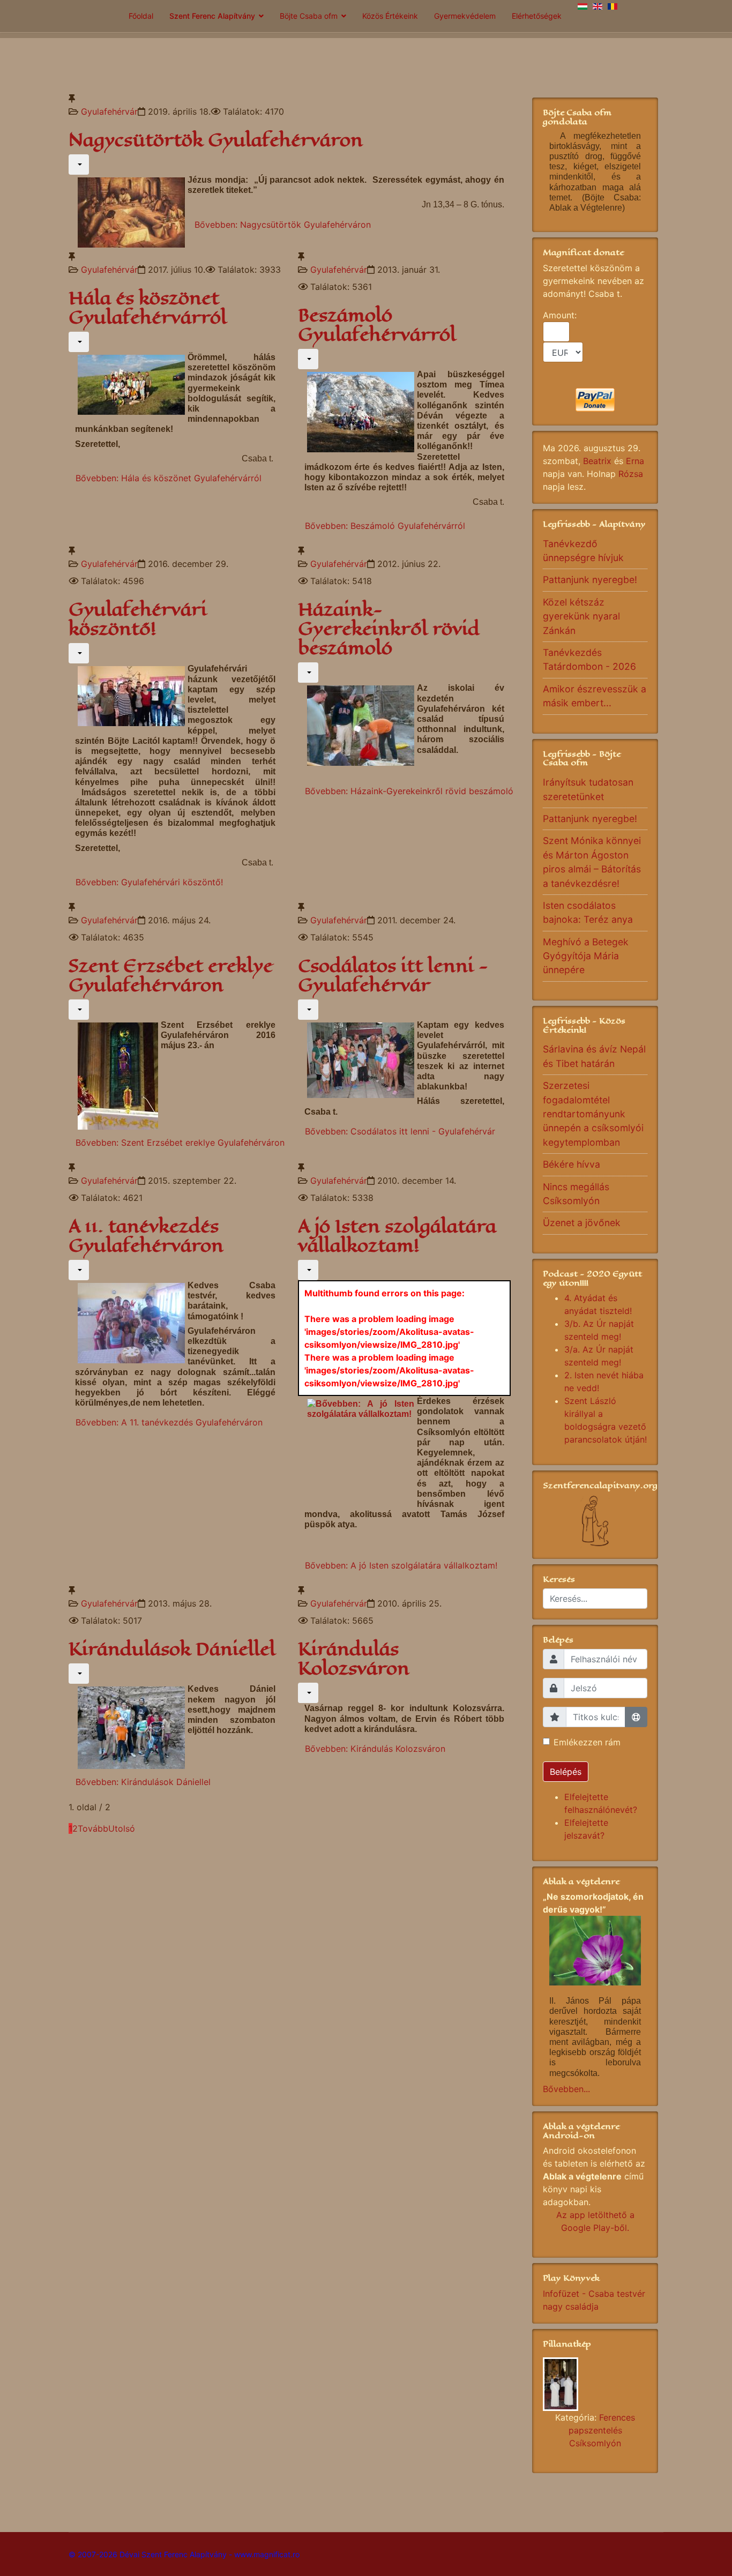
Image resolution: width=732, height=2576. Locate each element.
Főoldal (141, 16)
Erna (635, 461)
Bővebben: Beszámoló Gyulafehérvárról (385, 526)
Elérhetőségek (537, 16)
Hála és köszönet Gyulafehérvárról (148, 308)
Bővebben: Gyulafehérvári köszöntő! (149, 882)
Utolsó (122, 1828)
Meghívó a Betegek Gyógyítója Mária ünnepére (586, 956)
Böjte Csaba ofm (309, 16)
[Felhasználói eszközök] (79, 165)
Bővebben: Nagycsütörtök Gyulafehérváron (283, 225)
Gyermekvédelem (465, 16)
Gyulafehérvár (109, 111)
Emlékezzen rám (587, 1742)
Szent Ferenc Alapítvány (212, 16)
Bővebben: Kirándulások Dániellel (143, 1782)
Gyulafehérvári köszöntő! (138, 619)
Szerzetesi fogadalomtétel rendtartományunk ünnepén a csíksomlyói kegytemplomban (593, 1114)
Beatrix (597, 461)
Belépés (566, 1772)
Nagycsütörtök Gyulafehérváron (216, 140)
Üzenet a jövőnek (582, 1223)
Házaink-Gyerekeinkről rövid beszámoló (389, 629)
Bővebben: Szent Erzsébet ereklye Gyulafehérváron (180, 1143)
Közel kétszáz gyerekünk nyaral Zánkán (581, 616)
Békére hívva (572, 1164)
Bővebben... (566, 2089)
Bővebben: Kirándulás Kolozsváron (375, 1749)
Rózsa (631, 474)
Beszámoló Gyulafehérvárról (377, 325)
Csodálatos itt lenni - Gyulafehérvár (393, 976)
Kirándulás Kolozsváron (354, 1659)
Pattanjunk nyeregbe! (590, 580)
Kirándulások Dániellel (172, 1649)
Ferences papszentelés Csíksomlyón (602, 2430)
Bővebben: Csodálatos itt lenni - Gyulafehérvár (400, 1131)
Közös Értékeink (390, 16)
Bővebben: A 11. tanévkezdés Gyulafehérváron (169, 1422)
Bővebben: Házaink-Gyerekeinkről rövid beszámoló (409, 791)
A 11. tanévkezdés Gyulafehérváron (146, 1236)
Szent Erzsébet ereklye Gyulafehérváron (171, 976)
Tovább (93, 1828)
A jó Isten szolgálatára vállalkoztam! (397, 1236)
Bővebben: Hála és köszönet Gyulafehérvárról (169, 478)
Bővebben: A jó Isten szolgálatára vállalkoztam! (401, 1565)
